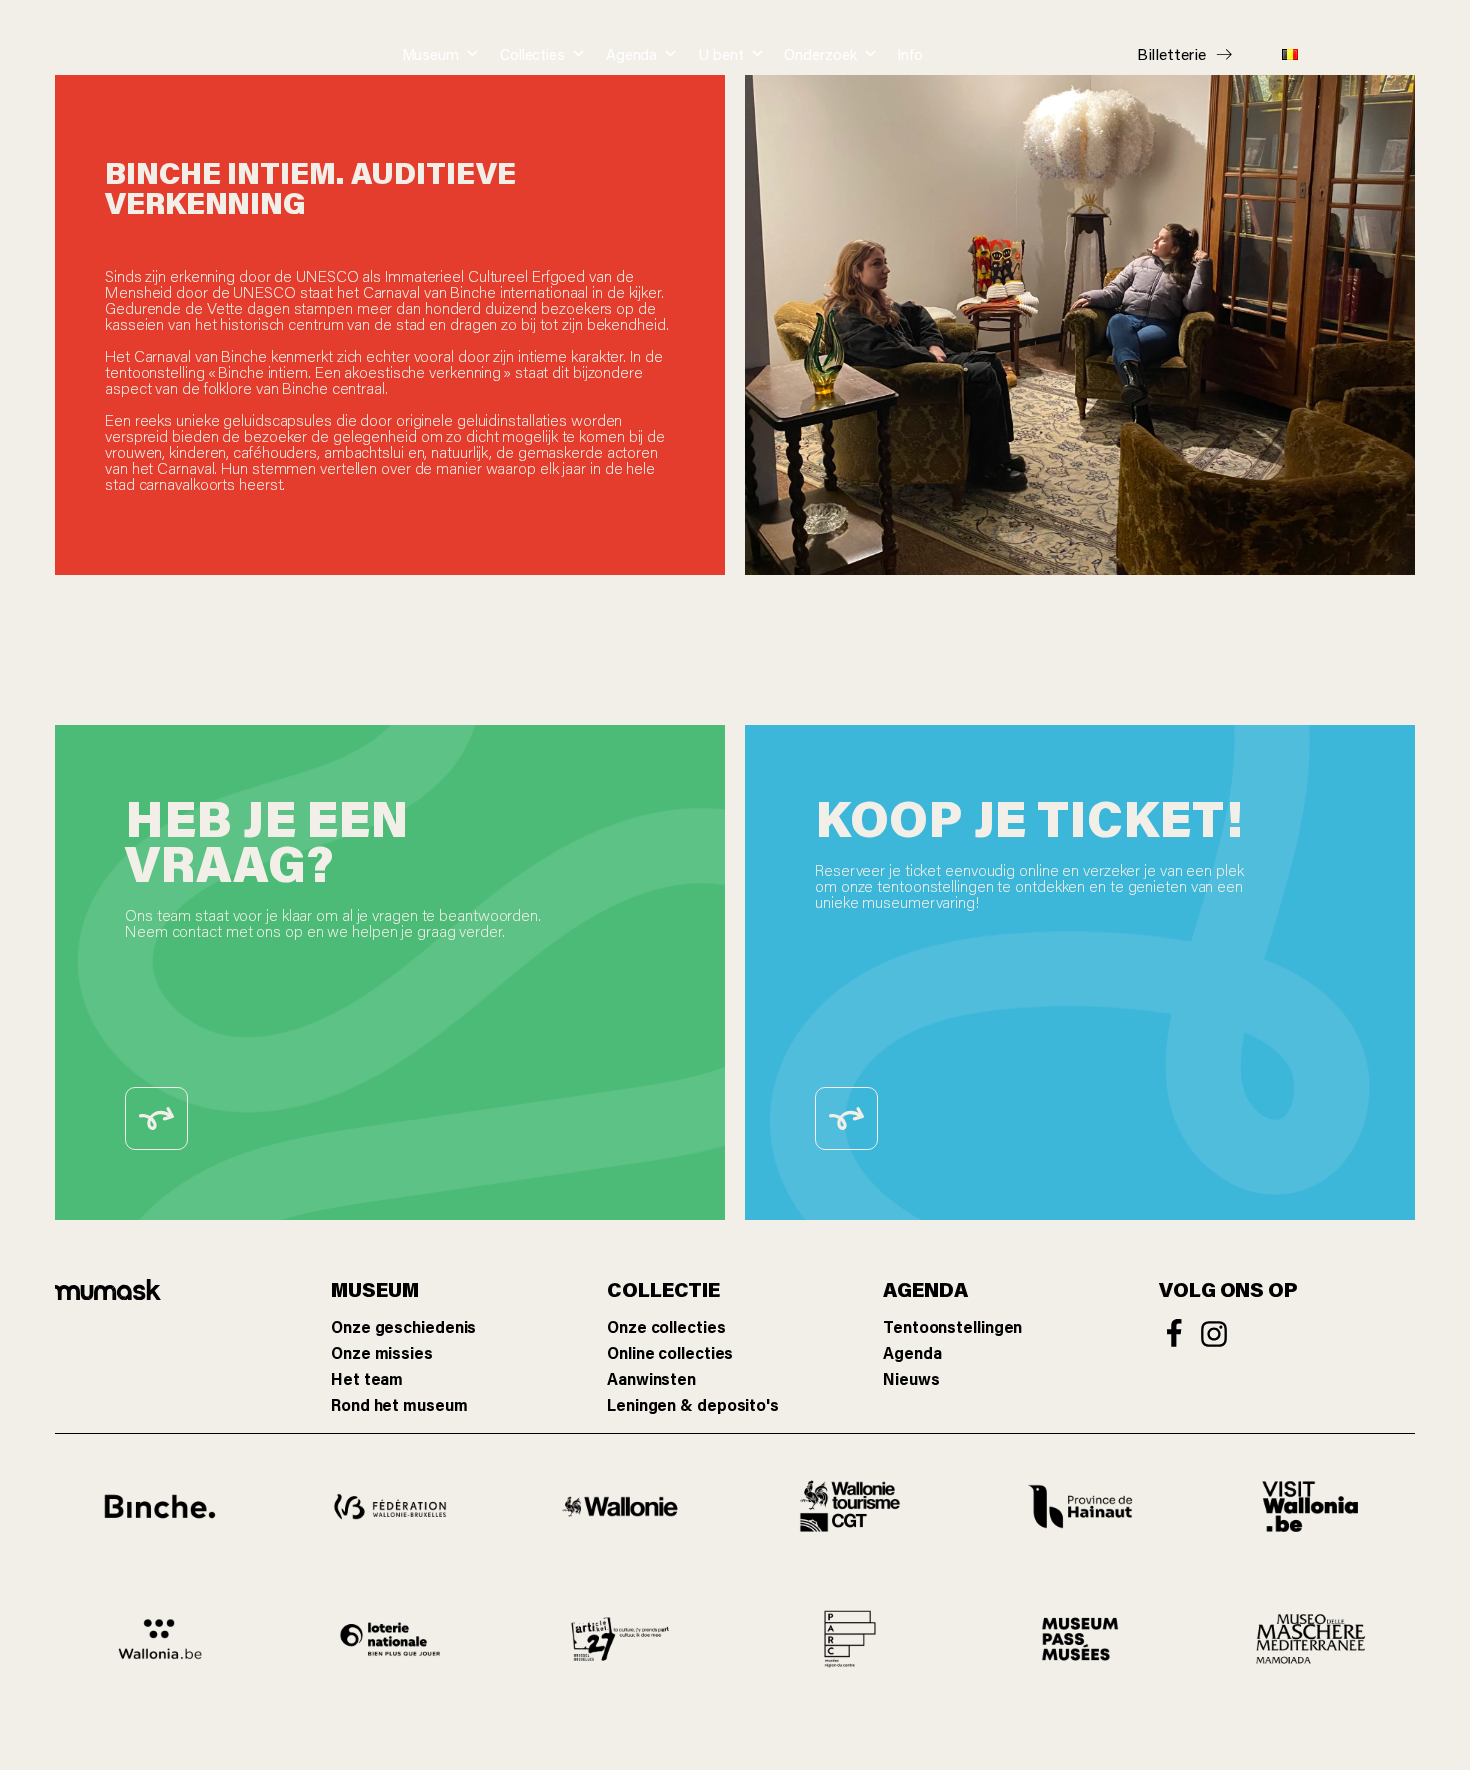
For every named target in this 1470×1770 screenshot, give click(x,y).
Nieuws (911, 1379)
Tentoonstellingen (952, 1327)
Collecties (532, 54)
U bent (720, 54)
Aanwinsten (651, 1379)
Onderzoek (820, 54)
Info (910, 54)
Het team (367, 1379)
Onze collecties (666, 1327)
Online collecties (670, 1353)
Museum (430, 54)
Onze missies (382, 1353)
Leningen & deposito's (693, 1405)
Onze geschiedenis (403, 1327)
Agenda (631, 54)
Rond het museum (399, 1405)
